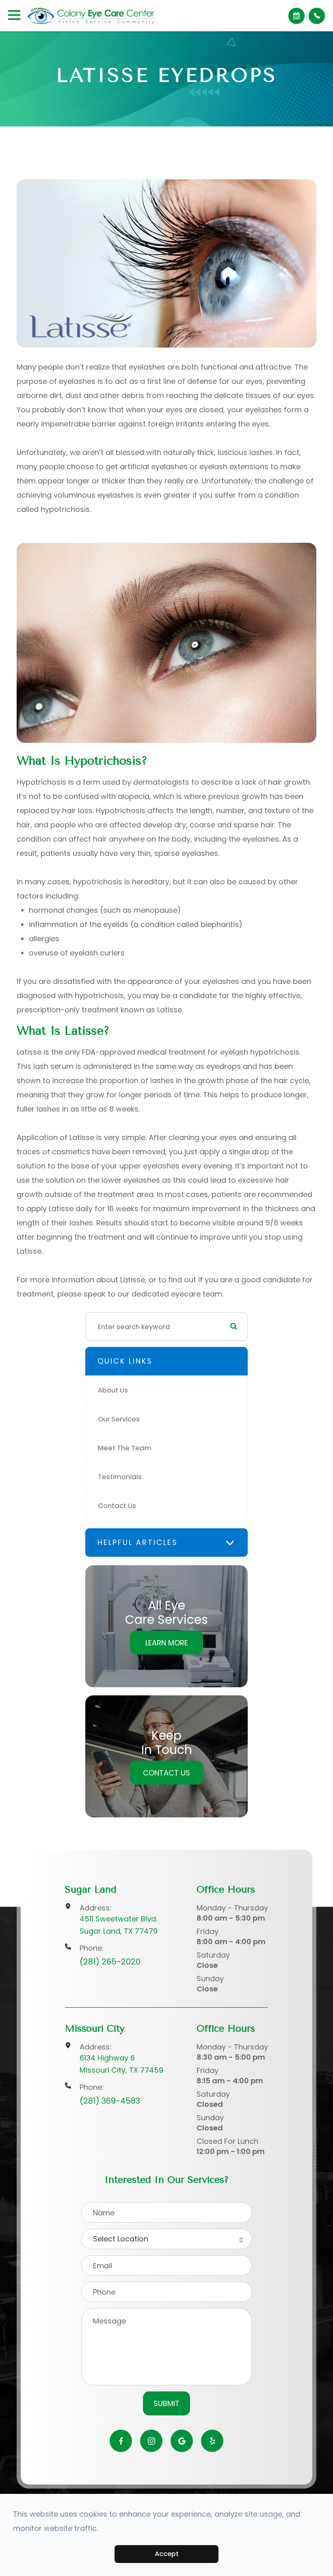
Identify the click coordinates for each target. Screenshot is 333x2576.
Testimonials (120, 1477)
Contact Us (117, 1506)
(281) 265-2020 (110, 1962)
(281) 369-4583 (110, 2101)
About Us (113, 1390)
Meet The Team (125, 1448)
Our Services (119, 1419)
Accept (167, 2554)
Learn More (167, 1643)
